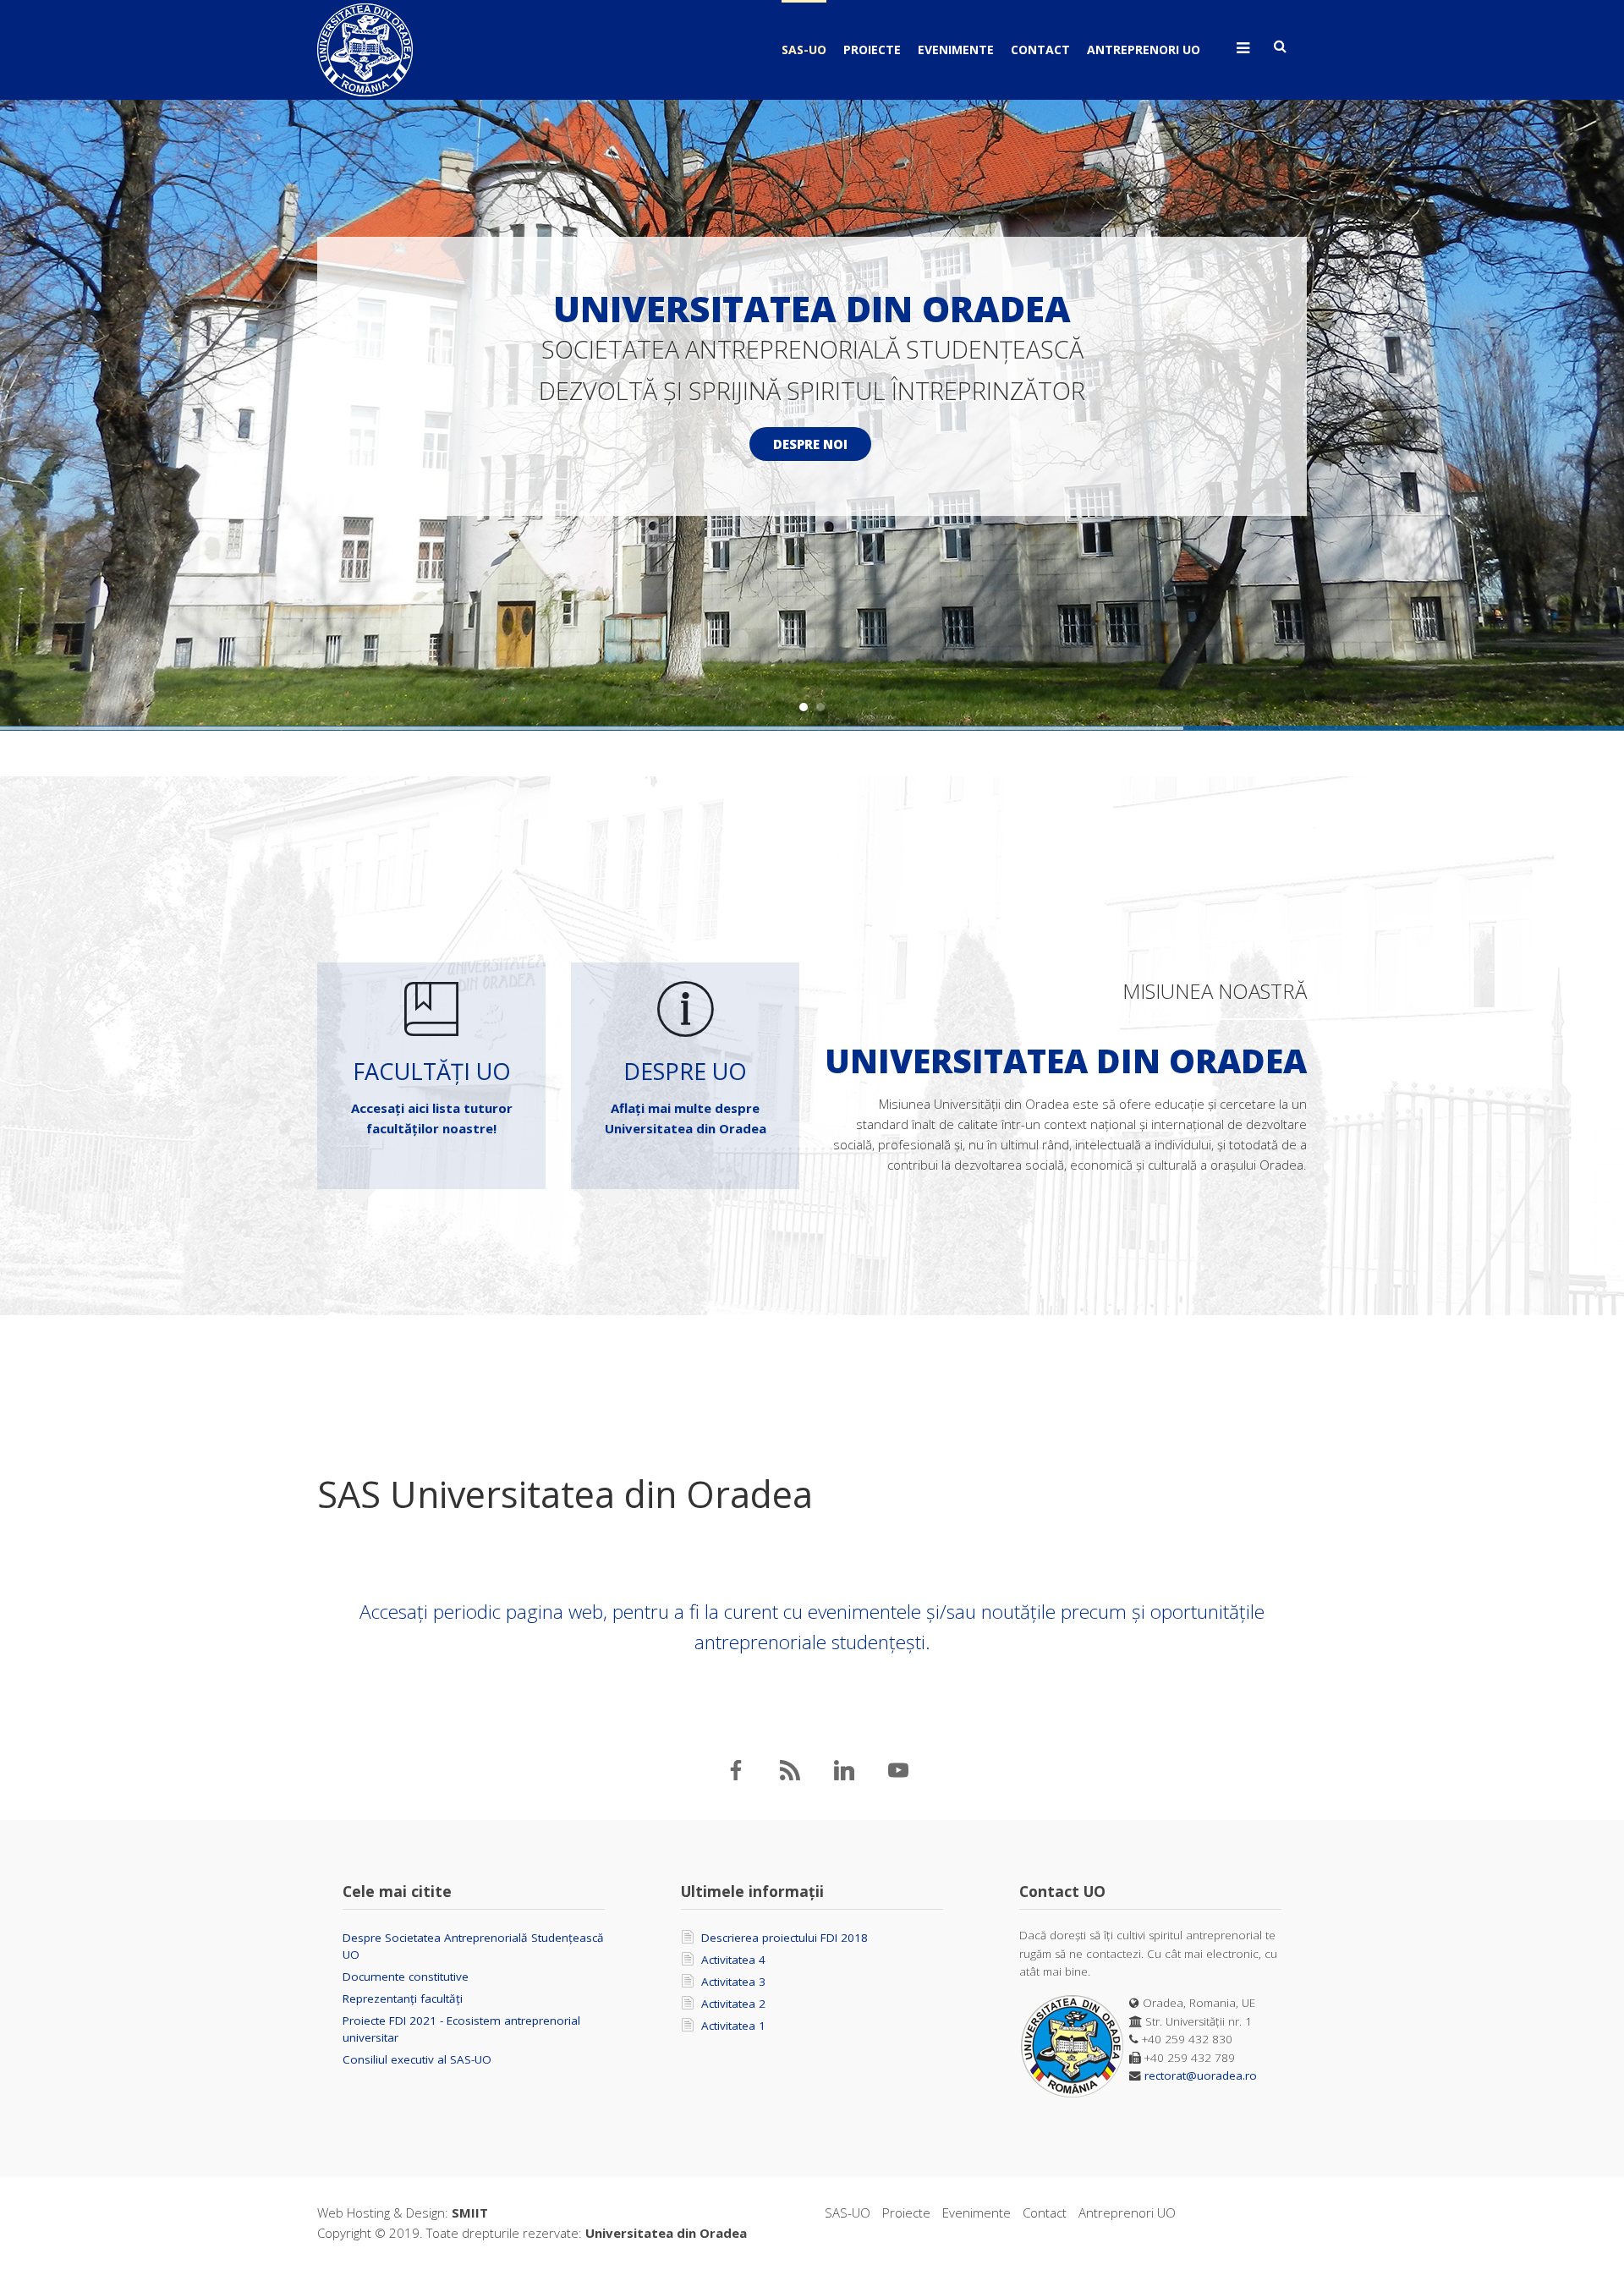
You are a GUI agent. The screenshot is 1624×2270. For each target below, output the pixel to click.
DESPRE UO (685, 1072)
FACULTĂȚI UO (432, 1072)
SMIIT (470, 2212)
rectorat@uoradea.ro (1201, 2075)
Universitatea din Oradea (666, 2233)
